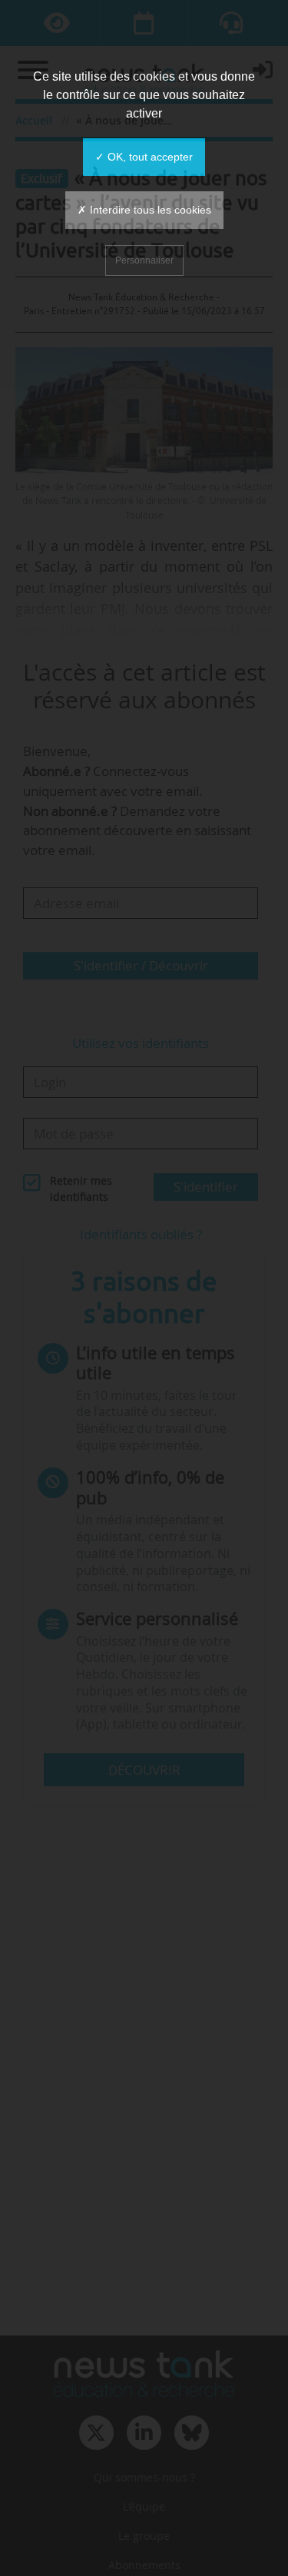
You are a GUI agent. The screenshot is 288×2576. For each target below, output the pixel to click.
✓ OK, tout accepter (144, 157)
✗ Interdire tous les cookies (144, 210)
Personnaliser (144, 260)
